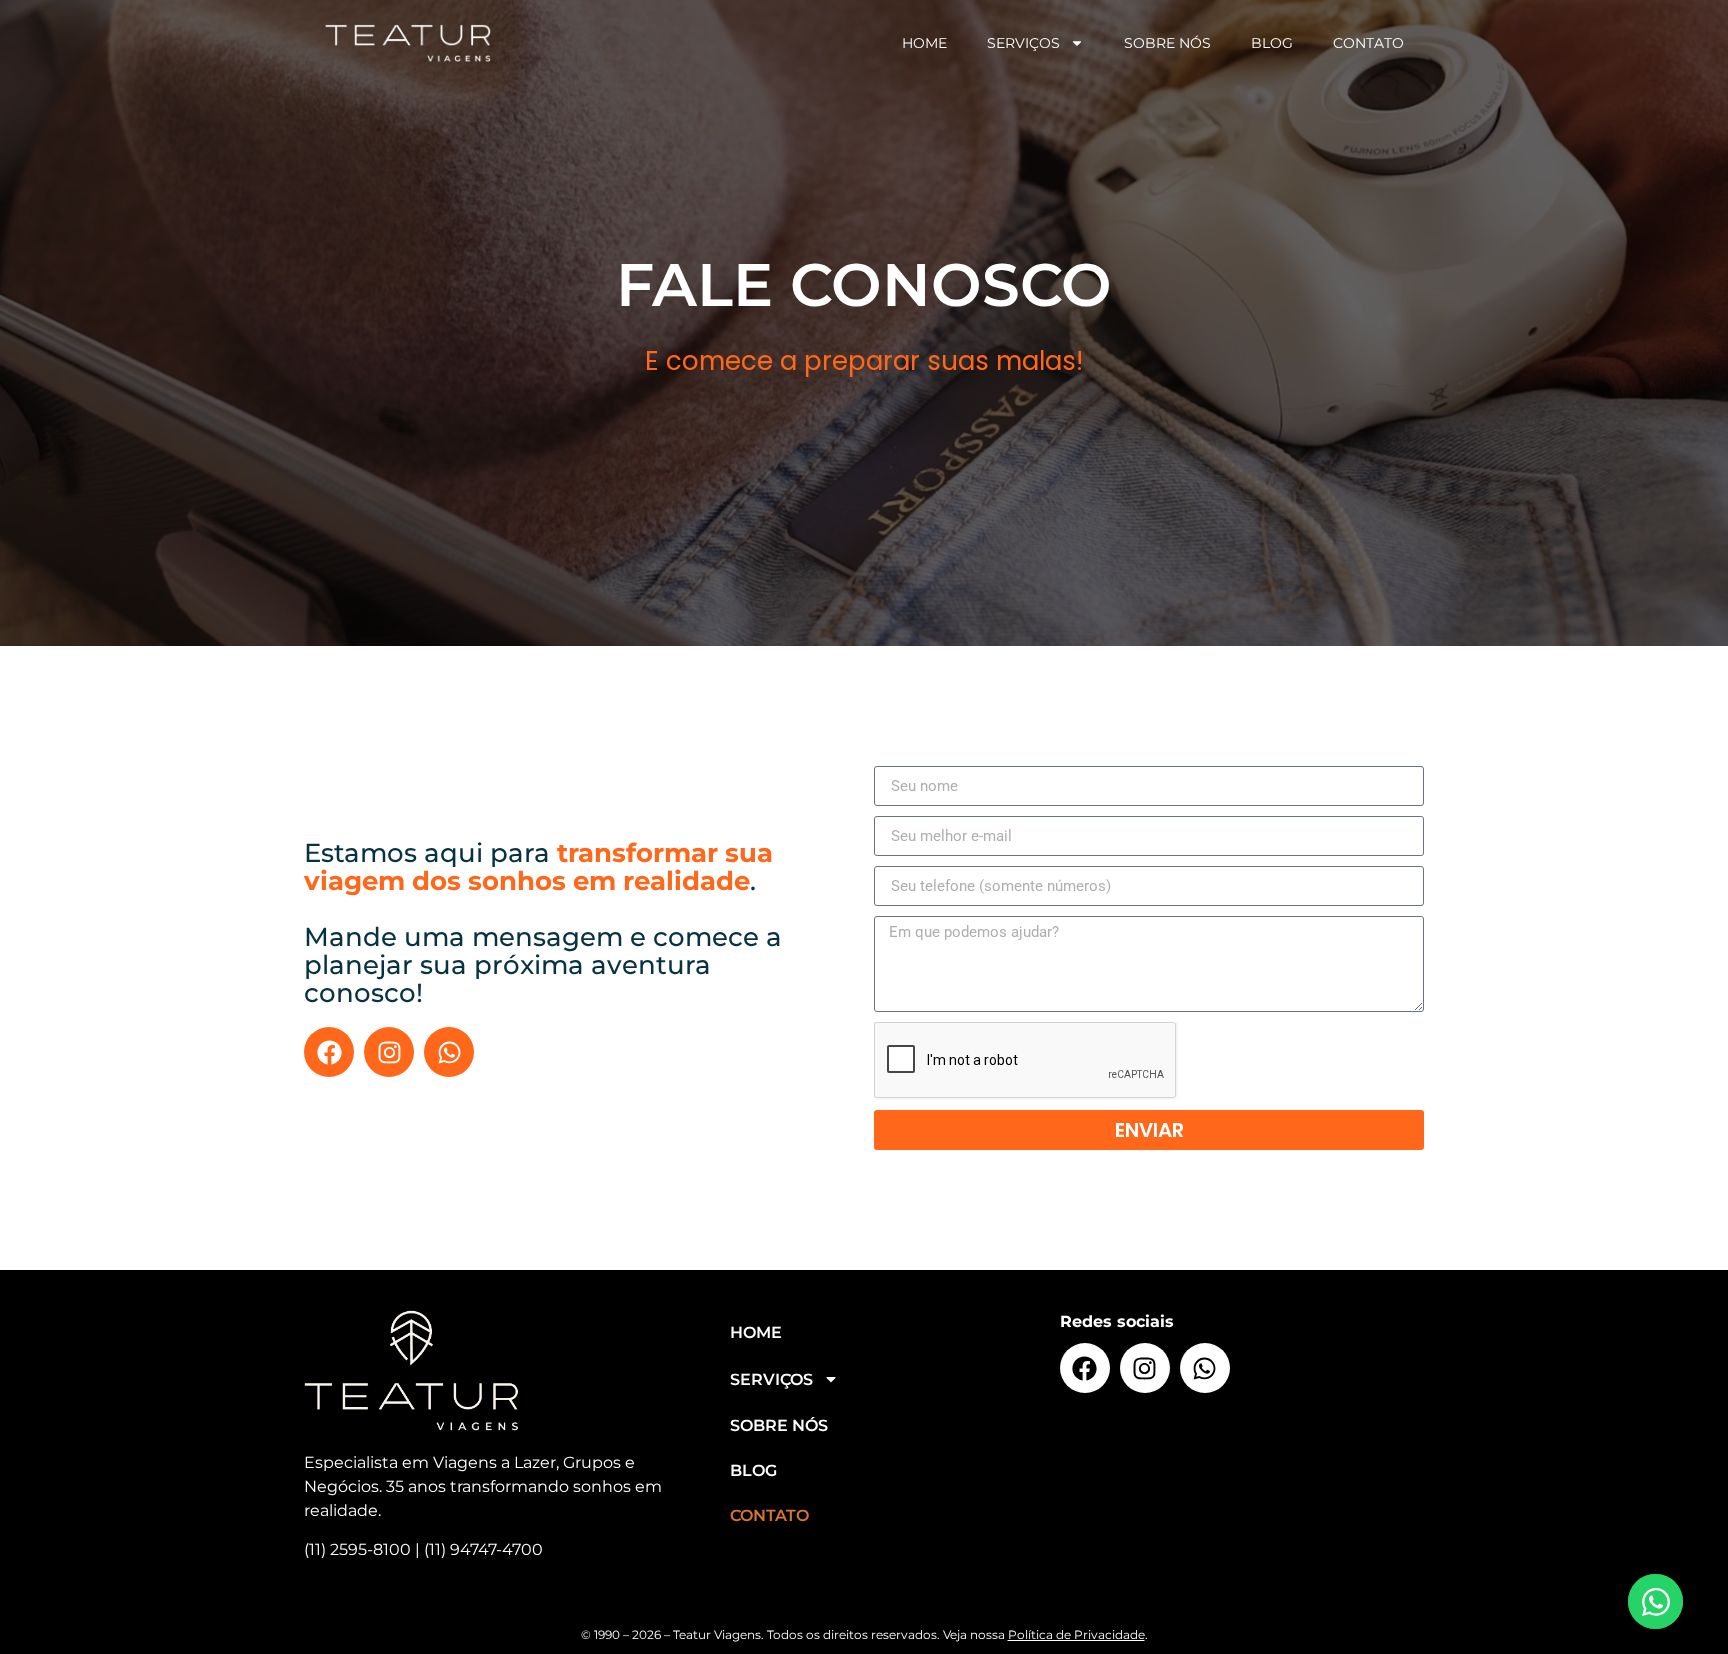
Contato (1368, 43)
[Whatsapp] (449, 1052)
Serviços (1023, 43)
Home (924, 43)
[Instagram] (389, 1052)
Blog (1272, 43)
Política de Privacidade (1076, 1634)
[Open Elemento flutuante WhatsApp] (1655, 1601)
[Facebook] (329, 1052)
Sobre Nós (1167, 43)
